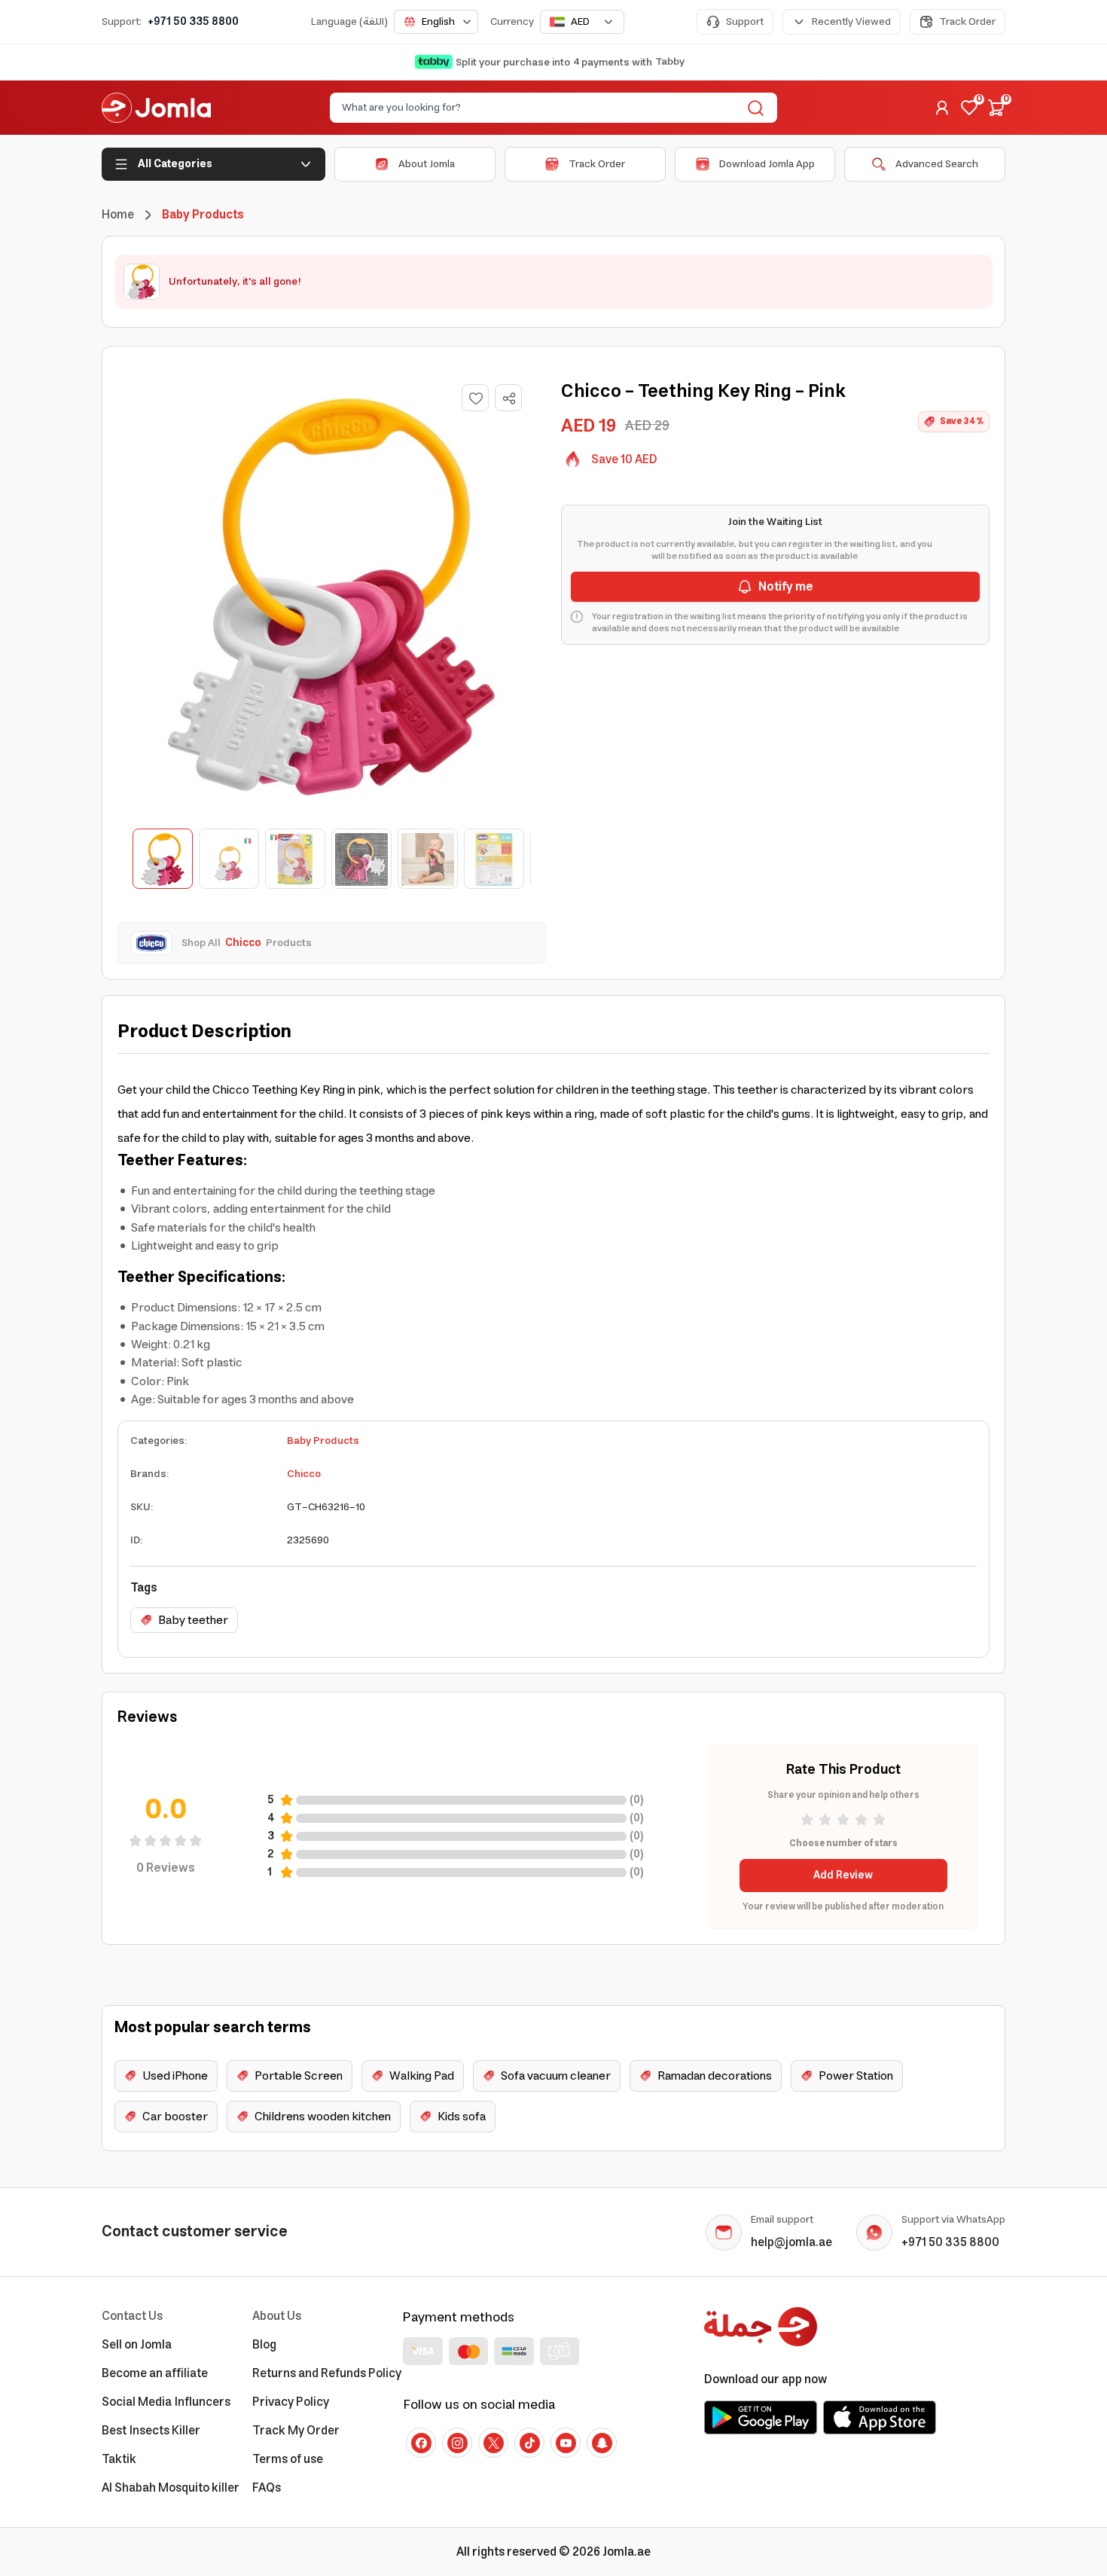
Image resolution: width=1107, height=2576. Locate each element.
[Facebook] (421, 2443)
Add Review (843, 1876)
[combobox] (436, 22)
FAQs (267, 2488)
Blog (264, 2345)
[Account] (942, 108)
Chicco (304, 1474)
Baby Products (323, 1441)
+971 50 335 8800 (193, 22)
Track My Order (296, 2431)
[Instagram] (457, 2443)
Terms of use (288, 2459)
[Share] (509, 398)
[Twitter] (493, 2443)
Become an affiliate (155, 2373)
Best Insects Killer (151, 2431)
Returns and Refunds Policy (327, 2373)
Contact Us (132, 2316)
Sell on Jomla (137, 2345)
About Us (277, 2316)
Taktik (119, 2459)
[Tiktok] (529, 2443)
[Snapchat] (602, 2443)
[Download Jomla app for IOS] (880, 2417)
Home (118, 215)
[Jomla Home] (156, 108)
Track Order (967, 22)
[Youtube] (566, 2443)
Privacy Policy (291, 2402)
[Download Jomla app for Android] (761, 2417)
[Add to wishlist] (475, 398)
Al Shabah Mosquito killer (171, 2488)
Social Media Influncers (166, 2402)
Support (745, 22)
